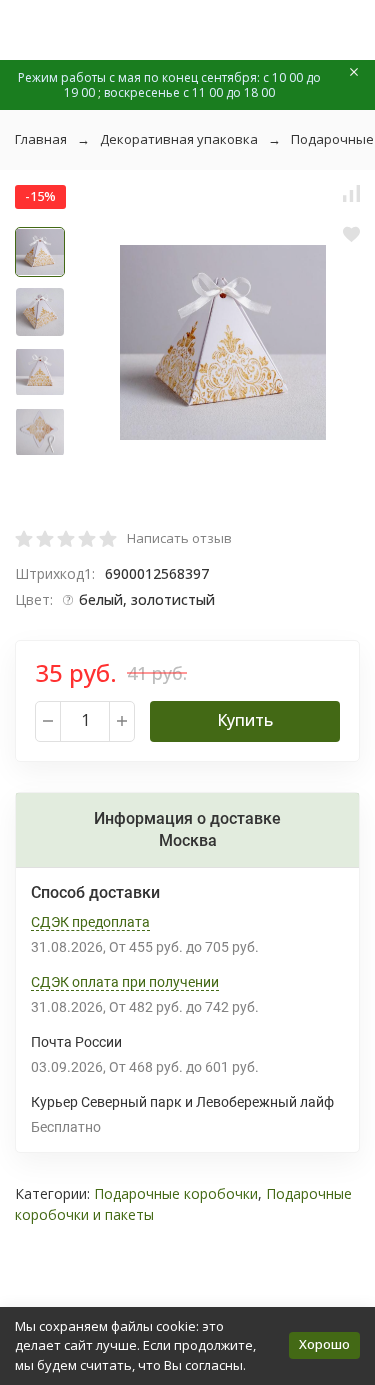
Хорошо (324, 1344)
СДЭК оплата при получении (125, 982)
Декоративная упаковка (179, 139)
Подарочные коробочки (176, 1193)
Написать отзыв (179, 538)
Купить (245, 720)
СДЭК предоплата (90, 922)
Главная (41, 139)
